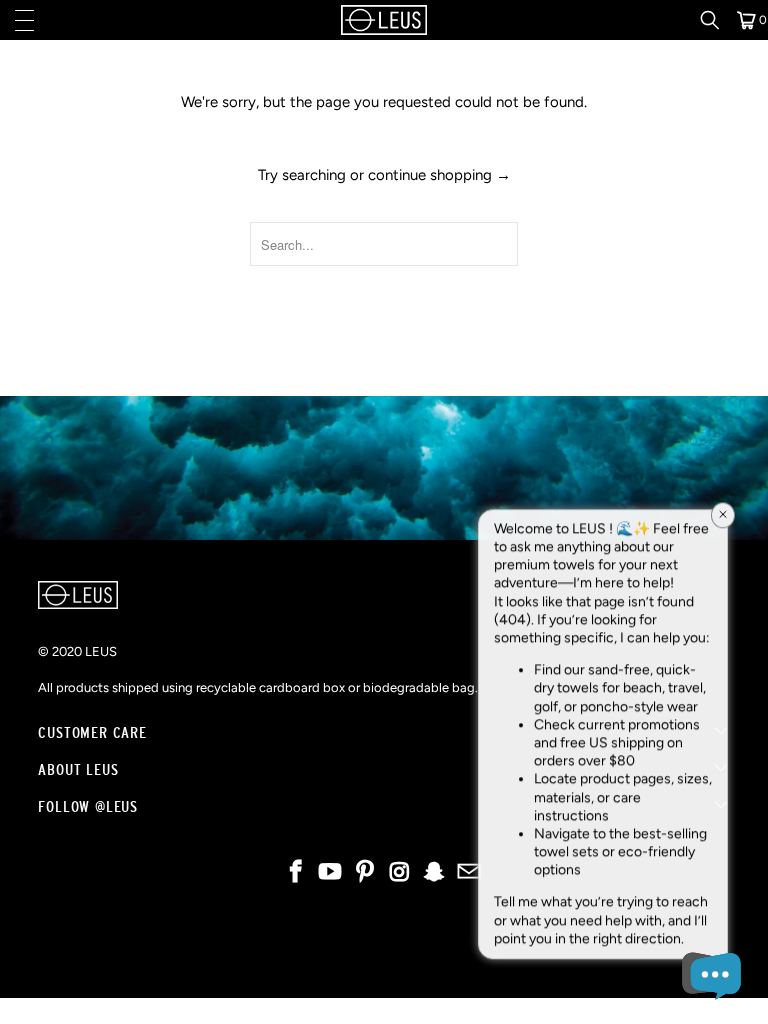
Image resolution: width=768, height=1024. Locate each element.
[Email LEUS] (470, 873)
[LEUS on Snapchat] (435, 873)
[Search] (717, 20)
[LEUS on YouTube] (331, 873)
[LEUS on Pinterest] (366, 873)
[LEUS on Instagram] (401, 873)
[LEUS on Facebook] (296, 873)
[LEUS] (384, 20)
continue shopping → (439, 175)
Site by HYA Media (384, 965)
